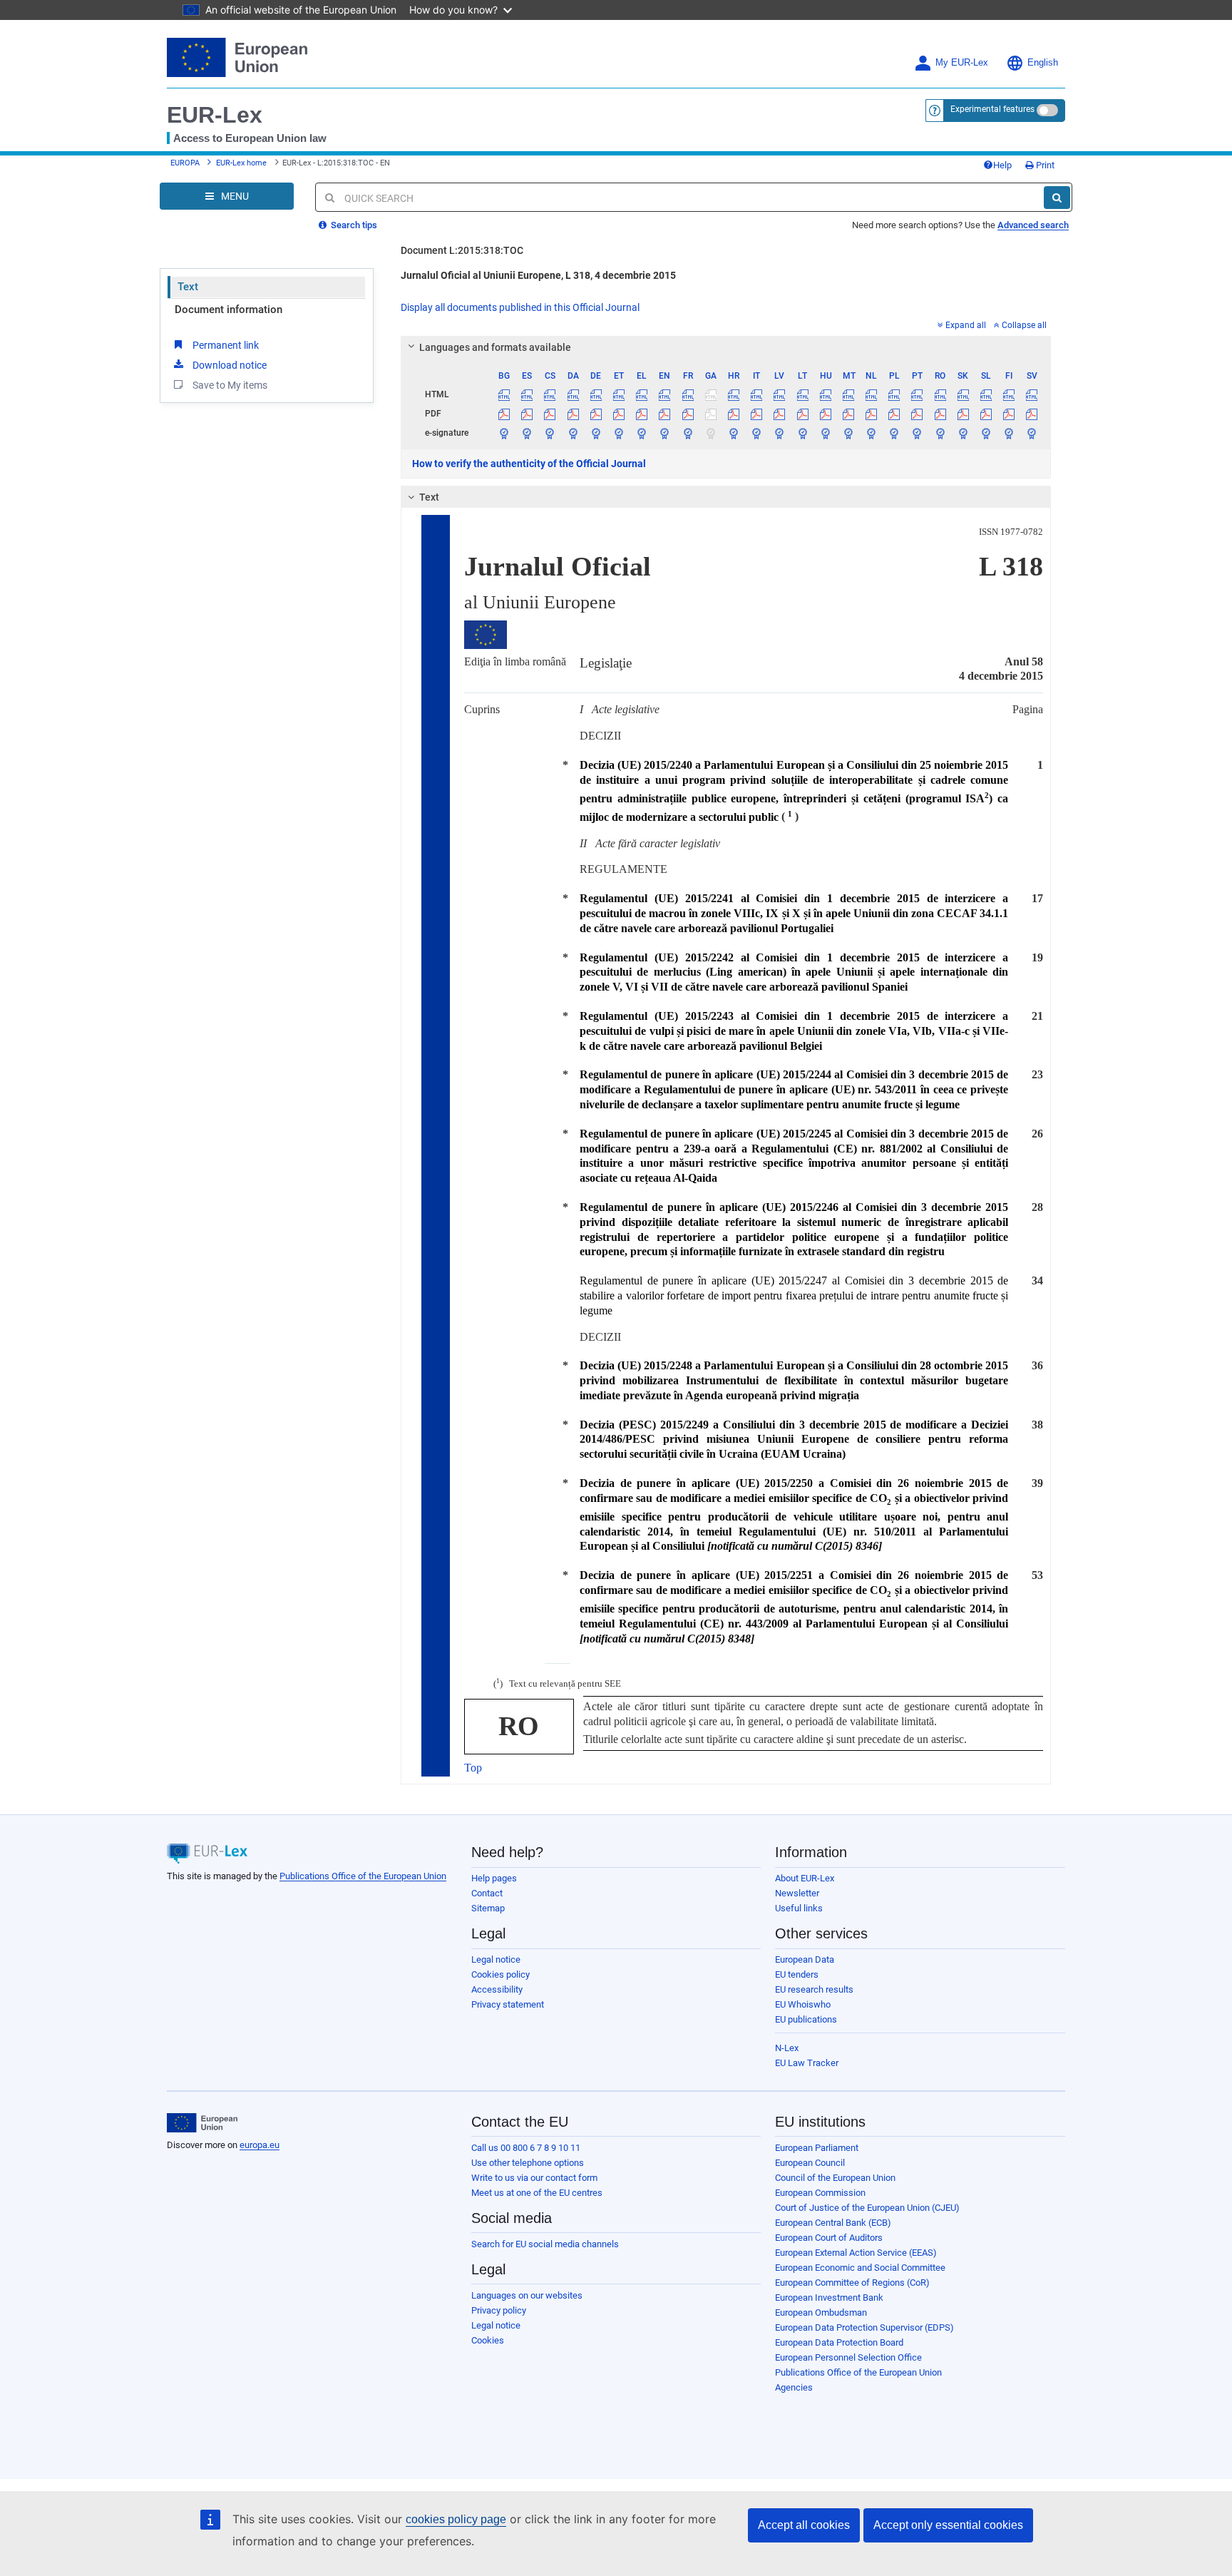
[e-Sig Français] (688, 433)
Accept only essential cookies (948, 2525)
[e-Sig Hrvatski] (733, 433)
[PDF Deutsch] (596, 414)
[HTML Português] (917, 394)
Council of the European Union (835, 2178)
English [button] (1043, 63)
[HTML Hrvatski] (733, 394)
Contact (487, 1893)
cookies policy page (456, 2519)
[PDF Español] (527, 414)
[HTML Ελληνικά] (642, 394)
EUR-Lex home (241, 163)
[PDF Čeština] (550, 414)
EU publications (806, 2019)
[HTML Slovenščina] (986, 394)
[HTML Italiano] (757, 394)
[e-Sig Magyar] (825, 433)
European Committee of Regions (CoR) (852, 2283)
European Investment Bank (829, 2298)
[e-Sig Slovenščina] (986, 433)
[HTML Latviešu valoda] (780, 394)
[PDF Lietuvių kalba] (802, 414)
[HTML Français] (688, 394)
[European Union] (202, 2123)
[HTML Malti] (848, 394)
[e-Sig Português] (917, 433)
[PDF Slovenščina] (986, 414)
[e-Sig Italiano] (757, 433)
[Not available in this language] (710, 394)
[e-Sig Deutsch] (596, 433)
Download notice (230, 365)
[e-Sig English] (665, 433)
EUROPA (185, 163)
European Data (805, 1959)
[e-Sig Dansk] (573, 433)
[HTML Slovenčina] (963, 394)
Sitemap (488, 1908)
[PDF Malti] (848, 414)
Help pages (494, 1878)
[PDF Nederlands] (872, 414)
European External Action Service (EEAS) (856, 2253)
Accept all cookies (804, 2525)
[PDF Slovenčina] (963, 414)
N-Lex (787, 2048)
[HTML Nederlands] (872, 394)
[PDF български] (504, 414)
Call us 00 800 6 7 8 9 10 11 (526, 2148)
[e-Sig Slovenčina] (963, 433)
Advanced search (1033, 225)
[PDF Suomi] (1009, 414)
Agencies (794, 2387)
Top (473, 1768)
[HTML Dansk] (573, 394)
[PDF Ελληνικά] (642, 414)
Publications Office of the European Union (363, 1876)
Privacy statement (508, 2004)
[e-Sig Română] (940, 433)
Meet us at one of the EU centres (537, 2193)
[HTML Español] (527, 394)
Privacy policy (499, 2310)
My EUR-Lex (962, 63)
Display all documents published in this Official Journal (520, 307)
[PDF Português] (917, 414)
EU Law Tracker (807, 2063)
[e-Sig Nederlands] (872, 433)
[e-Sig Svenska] (1032, 433)
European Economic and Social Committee (860, 2268)
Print (1044, 165)
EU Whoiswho (803, 2004)
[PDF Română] (940, 414)
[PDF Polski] (894, 414)
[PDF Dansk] (573, 414)
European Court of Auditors (829, 2238)
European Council (810, 2163)
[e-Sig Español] (527, 433)
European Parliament (817, 2148)
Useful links (799, 1908)
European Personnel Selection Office (848, 2357)
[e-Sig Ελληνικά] (642, 433)
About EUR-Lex (805, 1878)
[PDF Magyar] (825, 414)
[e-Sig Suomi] (1009, 433)
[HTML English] (665, 394)
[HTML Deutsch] (596, 394)
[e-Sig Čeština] (550, 433)
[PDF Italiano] (757, 414)
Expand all (966, 325)
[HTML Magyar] (825, 394)
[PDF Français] (688, 414)
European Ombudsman (821, 2312)
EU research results (814, 1989)
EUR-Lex (215, 115)
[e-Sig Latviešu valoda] (780, 433)
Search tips (353, 225)
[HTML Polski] (894, 394)
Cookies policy (500, 1974)
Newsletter (797, 1893)
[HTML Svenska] (1032, 394)
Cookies (488, 2340)
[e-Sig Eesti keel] (618, 433)
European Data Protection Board (839, 2342)
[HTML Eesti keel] (618, 394)
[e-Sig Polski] (894, 433)
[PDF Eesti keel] (618, 414)
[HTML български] (504, 394)
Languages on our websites (527, 2295)
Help (1002, 165)
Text (188, 287)
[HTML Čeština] (550, 394)
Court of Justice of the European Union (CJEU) (867, 2208)
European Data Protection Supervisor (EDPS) (864, 2327)
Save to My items (230, 385)
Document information (229, 310)
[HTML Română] (940, 394)
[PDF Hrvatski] (733, 414)
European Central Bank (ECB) (833, 2223)
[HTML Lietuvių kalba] (802, 394)
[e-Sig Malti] (848, 433)
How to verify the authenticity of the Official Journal (529, 464)
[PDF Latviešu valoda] (780, 414)
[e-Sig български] (504, 433)
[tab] (726, 347)
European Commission (820, 2193)
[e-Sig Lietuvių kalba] (802, 433)
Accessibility (497, 1989)
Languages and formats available (495, 347)
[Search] (1057, 198)
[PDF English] (665, 414)
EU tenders (797, 1974)
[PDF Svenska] (1032, 414)
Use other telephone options (528, 2163)
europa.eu (260, 2145)
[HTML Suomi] (1009, 394)
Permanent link (226, 345)
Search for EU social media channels (545, 2244)
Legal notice (496, 1959)
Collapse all (1024, 325)
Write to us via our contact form (534, 2178)
